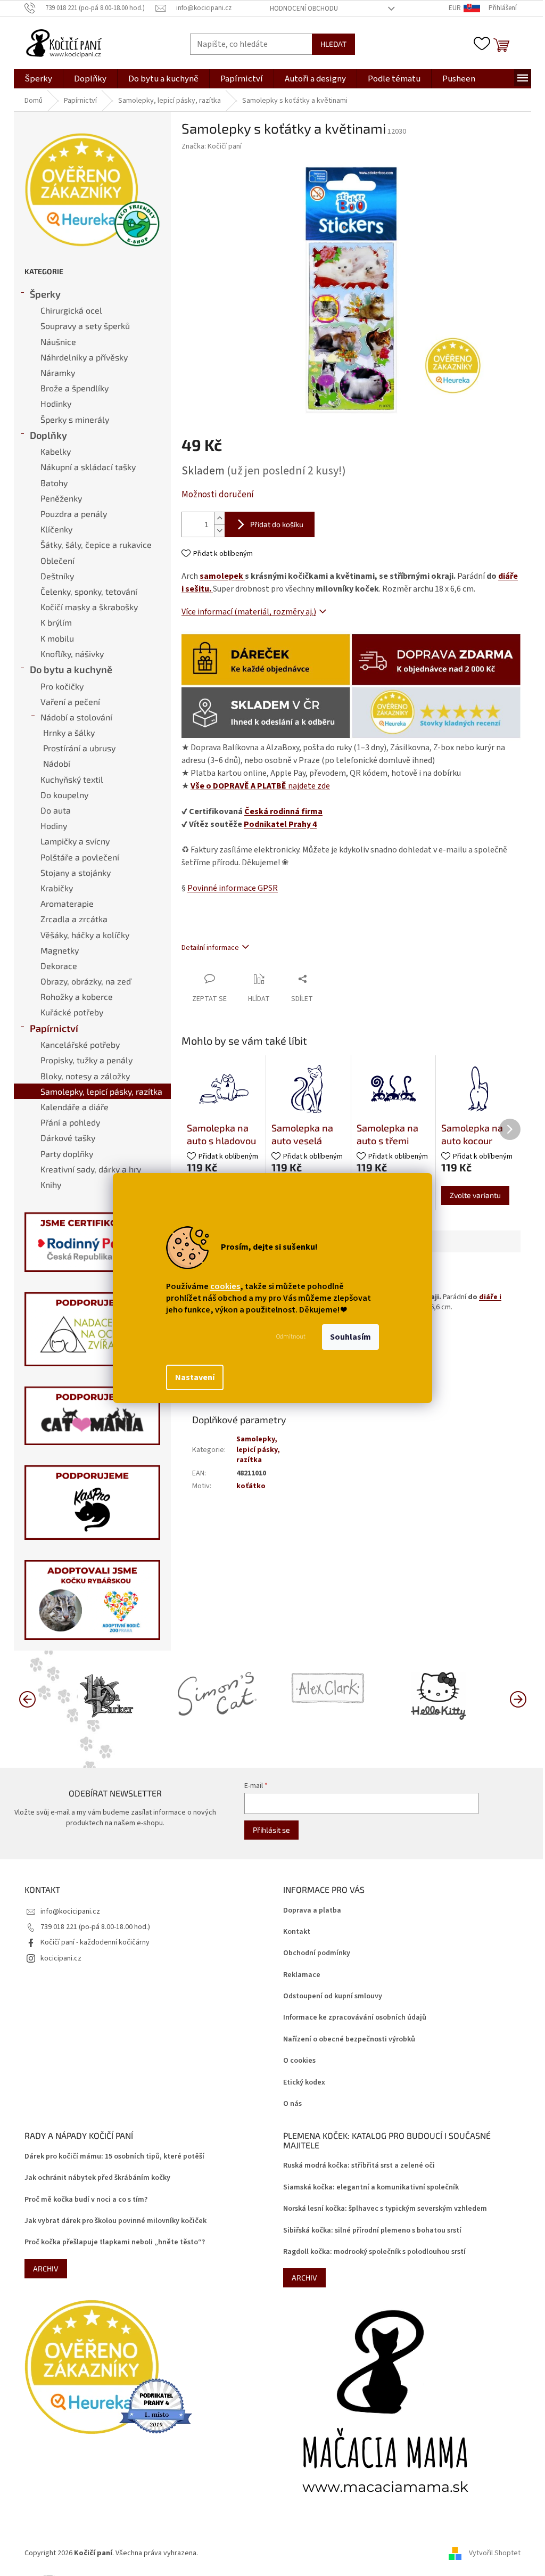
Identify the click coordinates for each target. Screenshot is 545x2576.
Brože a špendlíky (75, 388)
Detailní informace (210, 948)
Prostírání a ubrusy (79, 748)
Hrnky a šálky (69, 732)
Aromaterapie (67, 903)
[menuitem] (38, 79)
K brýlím (56, 622)
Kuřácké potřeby (72, 1012)
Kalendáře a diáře (75, 1107)
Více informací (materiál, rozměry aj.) (249, 612)
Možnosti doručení (218, 495)
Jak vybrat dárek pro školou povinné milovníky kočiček (115, 2221)
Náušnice (58, 342)
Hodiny (54, 826)
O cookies (299, 2061)
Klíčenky (56, 529)
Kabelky (56, 451)
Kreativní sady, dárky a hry (91, 1169)
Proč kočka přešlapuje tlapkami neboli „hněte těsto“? (115, 2242)
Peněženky (61, 498)
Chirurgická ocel (71, 310)
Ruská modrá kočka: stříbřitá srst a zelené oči (359, 2166)
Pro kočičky (62, 686)
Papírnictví (54, 1028)
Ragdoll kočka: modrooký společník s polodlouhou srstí (374, 2252)
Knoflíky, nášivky (72, 654)
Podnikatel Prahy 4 (280, 824)
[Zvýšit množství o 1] (219, 518)
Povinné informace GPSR (233, 888)
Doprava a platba (312, 1911)
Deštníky (57, 576)
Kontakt (297, 1932)
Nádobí (57, 763)
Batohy (54, 483)
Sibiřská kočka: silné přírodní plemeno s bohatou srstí (372, 2231)
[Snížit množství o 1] (219, 531)
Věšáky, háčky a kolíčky (85, 935)
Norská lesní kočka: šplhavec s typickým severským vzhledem (385, 2209)
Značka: (212, 146)
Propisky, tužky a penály (86, 1060)
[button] (518, 1699)
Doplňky (48, 435)
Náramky (58, 372)
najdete (260, 786)
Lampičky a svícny (75, 841)
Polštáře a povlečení (80, 857)
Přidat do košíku (277, 524)
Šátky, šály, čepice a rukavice (96, 544)
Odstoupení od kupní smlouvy (333, 1996)
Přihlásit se (271, 1830)
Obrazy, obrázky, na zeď (86, 981)
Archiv (46, 2269)
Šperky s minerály (75, 419)
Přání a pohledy (70, 1122)
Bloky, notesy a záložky (85, 1076)
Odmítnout (291, 1337)
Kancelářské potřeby (80, 1044)
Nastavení (195, 1377)
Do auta (56, 810)
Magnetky (60, 950)
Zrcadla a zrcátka (74, 919)
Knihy (51, 1184)
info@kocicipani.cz (70, 1912)
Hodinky (56, 403)
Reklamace (302, 1975)
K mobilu (57, 638)
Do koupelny (64, 795)
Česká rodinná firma (283, 811)
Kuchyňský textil (72, 779)
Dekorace (59, 966)
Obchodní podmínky (317, 1953)
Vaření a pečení (70, 702)
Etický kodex (304, 2083)
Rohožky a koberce (77, 996)
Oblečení (57, 560)
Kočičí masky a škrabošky (89, 607)
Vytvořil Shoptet (495, 2553)
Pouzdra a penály (74, 514)
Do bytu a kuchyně (71, 669)
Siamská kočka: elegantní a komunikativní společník (371, 2188)
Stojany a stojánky (76, 872)
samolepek (222, 576)
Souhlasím (350, 1337)
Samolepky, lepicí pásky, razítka (101, 1091)
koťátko (251, 1486)
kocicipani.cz (61, 1958)
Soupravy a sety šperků (85, 326)
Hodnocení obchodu (304, 9)
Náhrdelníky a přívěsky (84, 357)
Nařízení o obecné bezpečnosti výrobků (349, 2040)
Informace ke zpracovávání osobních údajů (355, 2018)
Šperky (45, 294)
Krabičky (57, 888)
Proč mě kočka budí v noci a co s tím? (86, 2200)
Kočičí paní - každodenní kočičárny (95, 1942)
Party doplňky (67, 1154)
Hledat (333, 44)
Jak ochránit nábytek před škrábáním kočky (97, 2178)
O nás (292, 2104)
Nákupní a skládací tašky (88, 467)
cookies (225, 1286)
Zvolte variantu (475, 1195)
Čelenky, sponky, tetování (89, 591)
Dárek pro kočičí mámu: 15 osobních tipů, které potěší (114, 2157)
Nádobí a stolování (76, 717)
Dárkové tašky (68, 1138)
